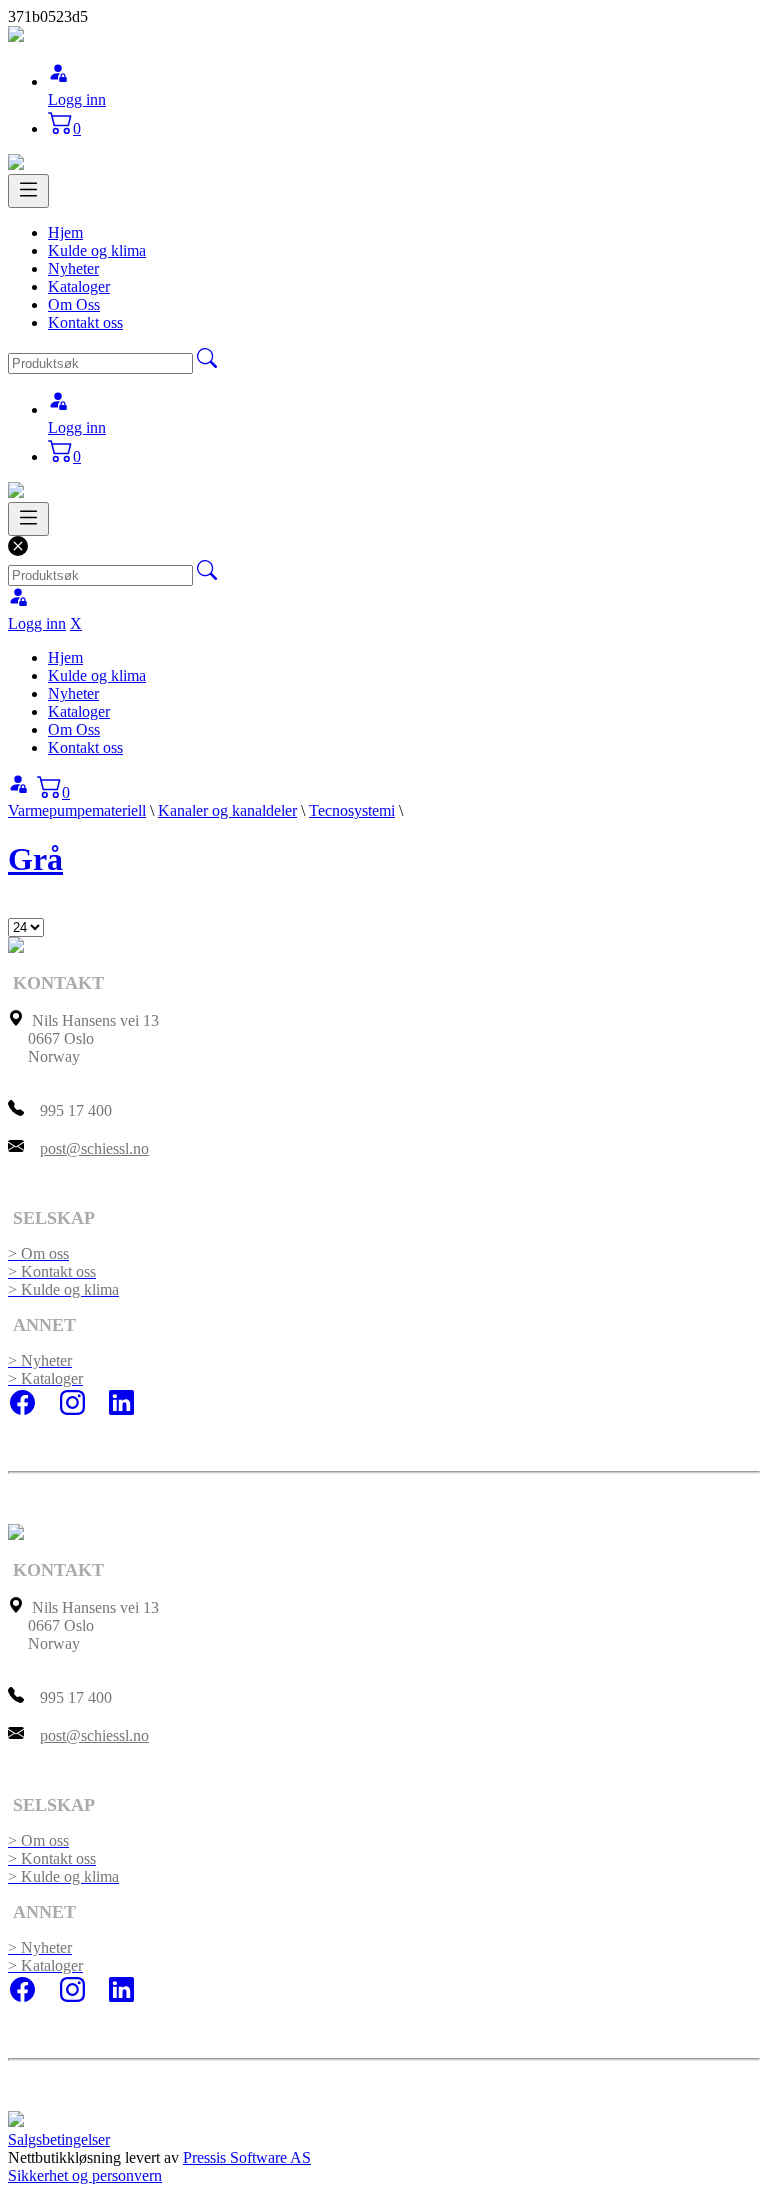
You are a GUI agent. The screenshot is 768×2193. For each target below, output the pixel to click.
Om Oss (74, 304)
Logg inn (77, 99)
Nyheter (73, 268)
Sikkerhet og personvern (85, 2175)
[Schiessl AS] (16, 36)
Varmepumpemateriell (77, 810)
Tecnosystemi (352, 810)
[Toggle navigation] (28, 191)
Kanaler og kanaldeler (227, 810)
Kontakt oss (85, 322)
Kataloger (79, 286)
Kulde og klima (97, 250)
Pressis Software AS (247, 2157)
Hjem (65, 232)
